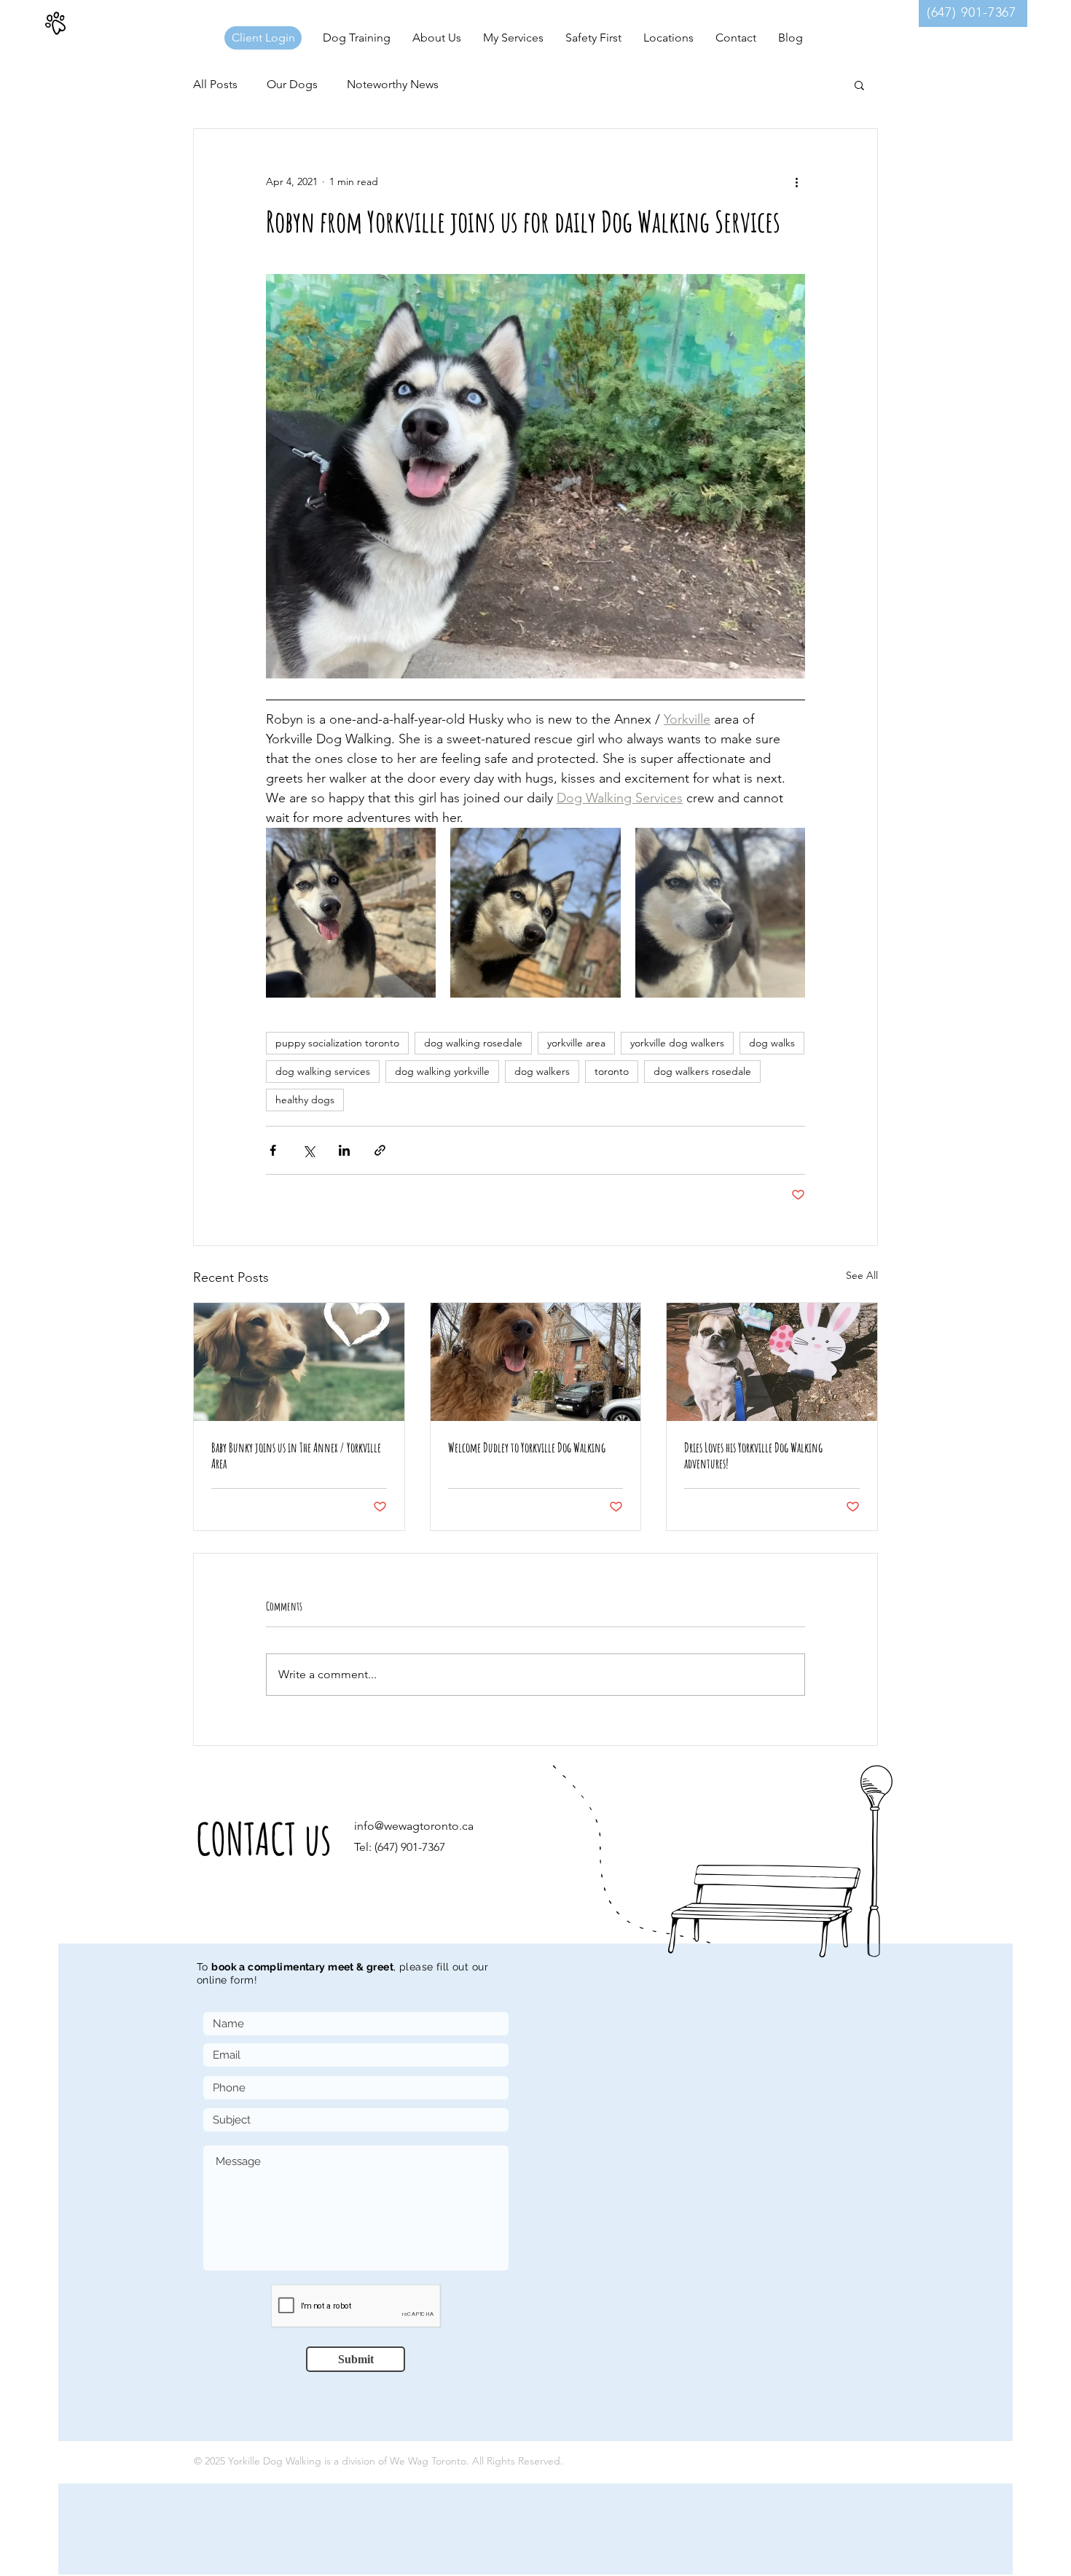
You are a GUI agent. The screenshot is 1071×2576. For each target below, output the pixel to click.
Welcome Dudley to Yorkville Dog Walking (527, 1447)
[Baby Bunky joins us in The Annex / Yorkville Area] (299, 1362)
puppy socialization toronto (337, 1043)
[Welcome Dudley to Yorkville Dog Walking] (536, 1362)
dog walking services (323, 1071)
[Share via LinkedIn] (344, 1150)
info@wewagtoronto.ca (414, 1826)
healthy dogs (305, 1100)
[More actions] (796, 181)
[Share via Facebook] (273, 1150)
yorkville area (576, 1043)
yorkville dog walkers (677, 1043)
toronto (612, 1071)
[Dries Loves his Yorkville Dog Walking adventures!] (772, 1362)
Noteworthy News (393, 84)
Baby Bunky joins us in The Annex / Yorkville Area (296, 1455)
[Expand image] (351, 913)
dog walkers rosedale (702, 1071)
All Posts (215, 84)
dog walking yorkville (442, 1071)
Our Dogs (292, 84)
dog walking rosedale (473, 1043)
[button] (668, 38)
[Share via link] (380, 1150)
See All (862, 1275)
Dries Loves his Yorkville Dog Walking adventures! (753, 1455)
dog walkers (542, 1071)
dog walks (772, 1043)
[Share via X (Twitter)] (309, 1150)
